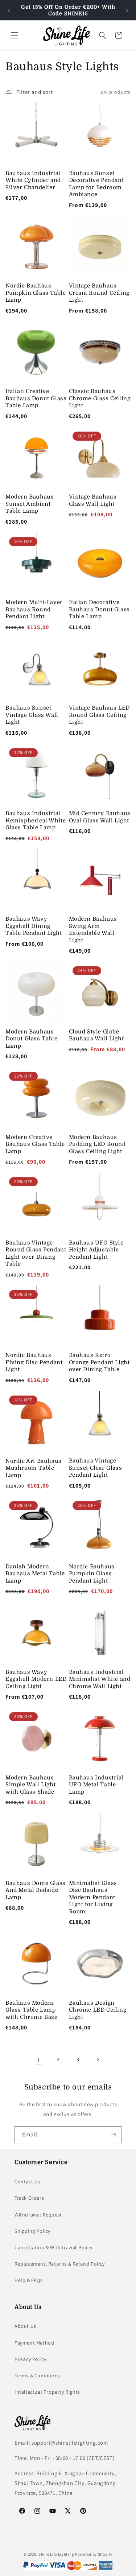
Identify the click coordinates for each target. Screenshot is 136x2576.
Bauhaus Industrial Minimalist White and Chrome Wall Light (100, 1679)
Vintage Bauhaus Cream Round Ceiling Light (99, 293)
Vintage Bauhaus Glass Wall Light (93, 500)
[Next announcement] (127, 10)
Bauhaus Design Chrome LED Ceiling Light (98, 2010)
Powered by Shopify (94, 2554)
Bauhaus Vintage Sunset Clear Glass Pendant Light (96, 1468)
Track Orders (29, 2198)
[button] (15, 35)
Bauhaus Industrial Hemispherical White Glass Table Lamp (36, 820)
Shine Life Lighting (56, 2554)
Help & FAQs (29, 2280)
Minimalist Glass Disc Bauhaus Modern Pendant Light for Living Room (93, 1897)
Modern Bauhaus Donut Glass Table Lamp (31, 1039)
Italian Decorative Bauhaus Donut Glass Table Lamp (99, 609)
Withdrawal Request (38, 2215)
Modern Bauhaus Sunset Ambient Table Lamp (30, 504)
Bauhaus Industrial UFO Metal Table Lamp (96, 1785)
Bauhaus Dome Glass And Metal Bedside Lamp (36, 1890)
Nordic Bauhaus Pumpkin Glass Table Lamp (36, 293)
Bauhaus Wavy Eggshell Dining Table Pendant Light (34, 926)
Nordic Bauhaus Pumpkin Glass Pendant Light (92, 1574)
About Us (25, 2326)
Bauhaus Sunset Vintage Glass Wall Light (32, 715)
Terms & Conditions (37, 2375)
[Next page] (98, 2059)
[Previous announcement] (9, 10)
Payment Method (34, 2343)
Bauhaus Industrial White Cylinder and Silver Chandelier (33, 180)
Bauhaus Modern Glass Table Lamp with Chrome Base (32, 2010)
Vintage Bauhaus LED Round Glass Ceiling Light (99, 715)
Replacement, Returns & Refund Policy (60, 2264)
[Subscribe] (113, 2135)
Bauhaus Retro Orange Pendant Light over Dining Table (99, 1362)
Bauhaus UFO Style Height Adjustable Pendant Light (96, 1250)
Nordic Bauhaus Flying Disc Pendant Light (34, 1362)
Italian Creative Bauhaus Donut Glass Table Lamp (36, 398)
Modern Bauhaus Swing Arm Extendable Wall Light (93, 930)
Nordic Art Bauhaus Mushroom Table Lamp (34, 1468)
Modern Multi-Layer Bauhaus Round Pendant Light (34, 609)
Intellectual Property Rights (47, 2392)
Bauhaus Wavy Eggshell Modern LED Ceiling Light (36, 1679)
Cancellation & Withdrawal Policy (53, 2247)
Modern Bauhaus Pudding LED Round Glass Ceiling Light (97, 1144)
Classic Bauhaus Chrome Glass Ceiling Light (100, 398)
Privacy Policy (30, 2359)
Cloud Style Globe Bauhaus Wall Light (96, 1035)
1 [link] (39, 2059)
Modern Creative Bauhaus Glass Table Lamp (35, 1144)
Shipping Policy (32, 2231)
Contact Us (27, 2182)
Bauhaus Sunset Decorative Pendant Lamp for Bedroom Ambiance (96, 184)
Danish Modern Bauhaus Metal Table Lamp (35, 1574)
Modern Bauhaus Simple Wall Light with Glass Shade (30, 1785)
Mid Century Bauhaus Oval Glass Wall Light (100, 817)
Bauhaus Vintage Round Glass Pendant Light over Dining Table (36, 1253)
